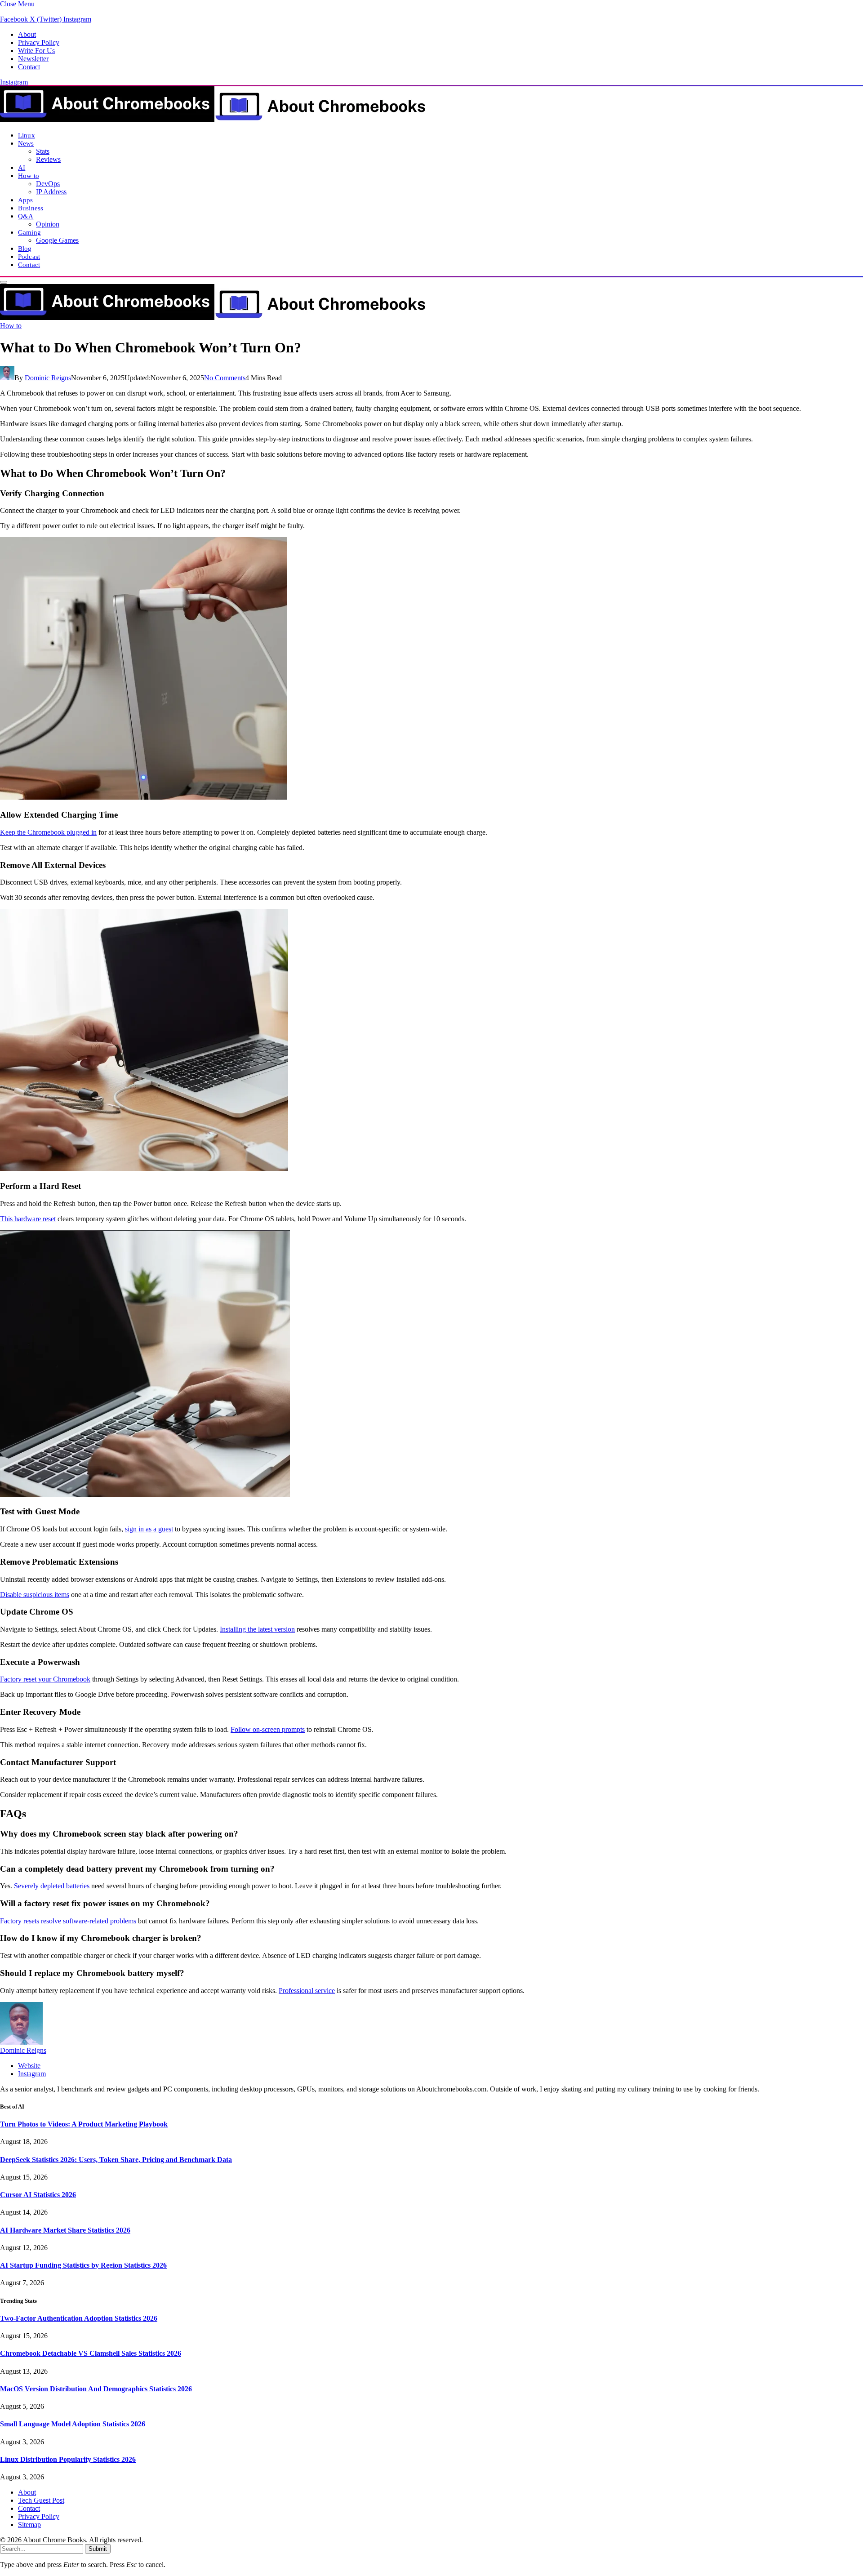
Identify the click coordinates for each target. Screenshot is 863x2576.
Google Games (57, 240)
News (26, 143)
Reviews (48, 159)
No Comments (225, 378)
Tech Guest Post (41, 2500)
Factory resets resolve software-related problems (68, 1921)
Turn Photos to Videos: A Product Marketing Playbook (84, 2124)
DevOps (48, 184)
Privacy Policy (39, 42)
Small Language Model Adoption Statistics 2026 (73, 2424)
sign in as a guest (149, 1529)
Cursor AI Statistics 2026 (38, 2195)
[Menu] (4, 282)
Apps (26, 200)
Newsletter (33, 59)
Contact (29, 67)
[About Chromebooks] (214, 120)
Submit (98, 2549)
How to (29, 176)
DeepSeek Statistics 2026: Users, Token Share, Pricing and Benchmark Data (116, 2160)
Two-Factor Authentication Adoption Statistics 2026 (79, 2318)
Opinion (48, 224)
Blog (25, 248)
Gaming (29, 232)
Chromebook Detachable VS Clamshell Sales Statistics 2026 (91, 2353)
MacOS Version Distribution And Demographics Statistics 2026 (96, 2389)
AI (22, 167)
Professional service (307, 1991)
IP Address (51, 192)
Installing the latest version (257, 1629)
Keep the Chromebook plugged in (48, 832)
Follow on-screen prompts (268, 1729)
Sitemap (29, 2525)
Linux (27, 135)
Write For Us (36, 51)
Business (31, 208)
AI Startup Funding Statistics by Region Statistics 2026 (83, 2265)
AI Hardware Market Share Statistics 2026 (65, 2230)
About (27, 34)
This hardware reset (28, 1219)
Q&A (26, 216)
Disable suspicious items (35, 1595)
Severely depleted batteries (52, 1886)
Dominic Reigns (48, 378)
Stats (43, 151)
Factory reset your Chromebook (45, 1679)
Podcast (29, 256)
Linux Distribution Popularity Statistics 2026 (68, 2459)
